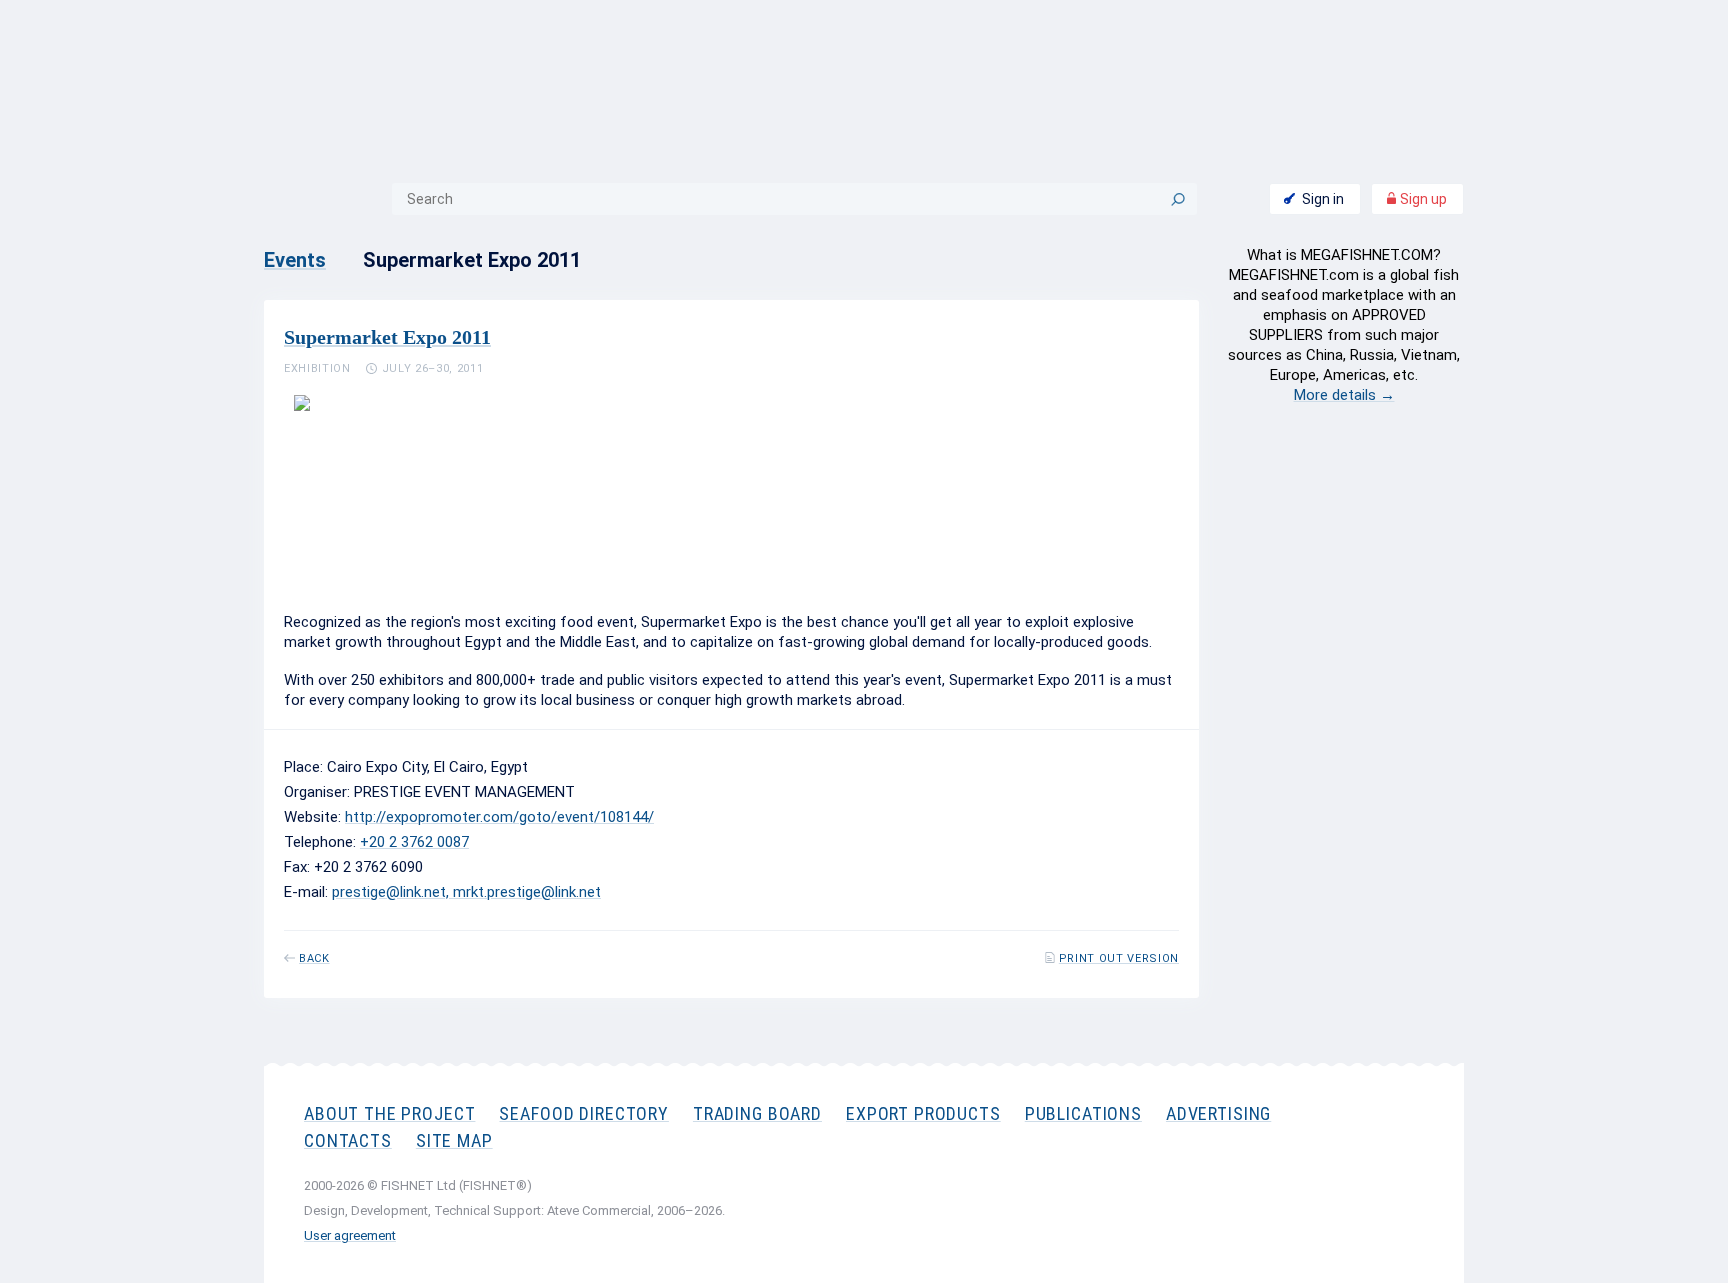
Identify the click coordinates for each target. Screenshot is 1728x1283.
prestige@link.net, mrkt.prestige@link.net (466, 892)
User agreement (350, 1235)
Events (295, 260)
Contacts (348, 1140)
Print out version (1119, 958)
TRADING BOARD (757, 1113)
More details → (1344, 395)
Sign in (1323, 199)
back (314, 958)
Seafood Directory (583, 1113)
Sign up (1422, 199)
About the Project (389, 1113)
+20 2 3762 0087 (414, 842)
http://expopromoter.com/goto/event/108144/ (499, 817)
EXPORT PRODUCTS (923, 1113)
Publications (1083, 1113)
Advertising (1218, 1113)
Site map (454, 1140)
